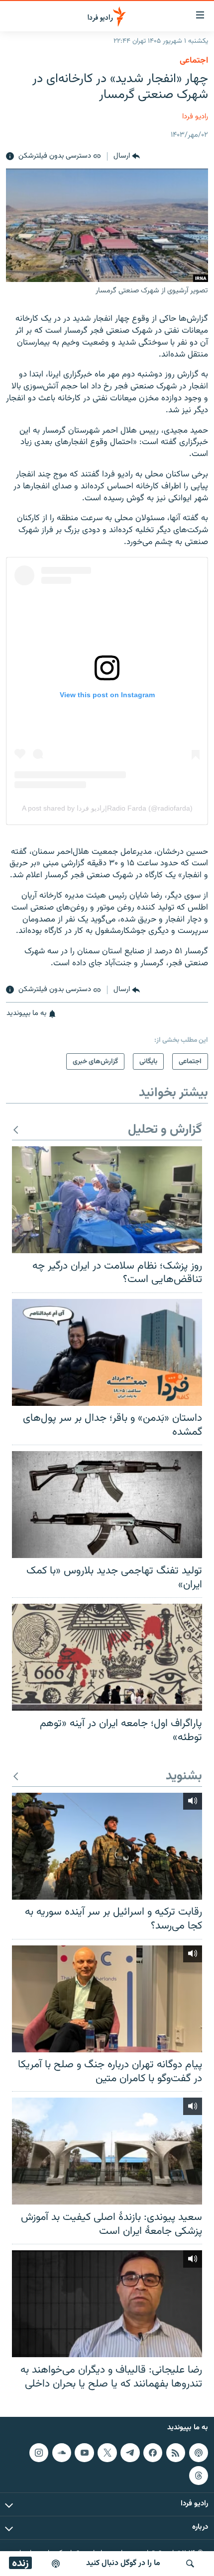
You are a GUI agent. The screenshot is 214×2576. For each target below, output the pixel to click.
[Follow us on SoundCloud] (62, 2453)
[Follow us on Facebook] (153, 2453)
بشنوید (184, 1777)
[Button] (127, 157)
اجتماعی (194, 61)
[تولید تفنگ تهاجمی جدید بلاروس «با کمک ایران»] (107, 1505)
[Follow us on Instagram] (39, 2453)
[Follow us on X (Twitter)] (107, 2453)
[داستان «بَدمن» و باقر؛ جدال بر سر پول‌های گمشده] (107, 1352)
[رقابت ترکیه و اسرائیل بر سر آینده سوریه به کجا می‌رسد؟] (107, 1846)
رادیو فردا (195, 117)
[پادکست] (56, 2564)
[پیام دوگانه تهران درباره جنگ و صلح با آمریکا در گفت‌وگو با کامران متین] (107, 1999)
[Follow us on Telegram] (130, 2453)
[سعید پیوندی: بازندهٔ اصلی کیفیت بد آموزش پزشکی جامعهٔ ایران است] (107, 2151)
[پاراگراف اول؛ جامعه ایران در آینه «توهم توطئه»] (107, 1657)
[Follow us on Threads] (199, 2476)
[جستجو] (190, 2564)
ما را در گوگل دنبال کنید (123, 2563)
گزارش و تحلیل (165, 1130)
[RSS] (176, 2453)
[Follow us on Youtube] (84, 2453)
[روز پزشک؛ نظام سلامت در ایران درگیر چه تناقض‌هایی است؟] (107, 1200)
